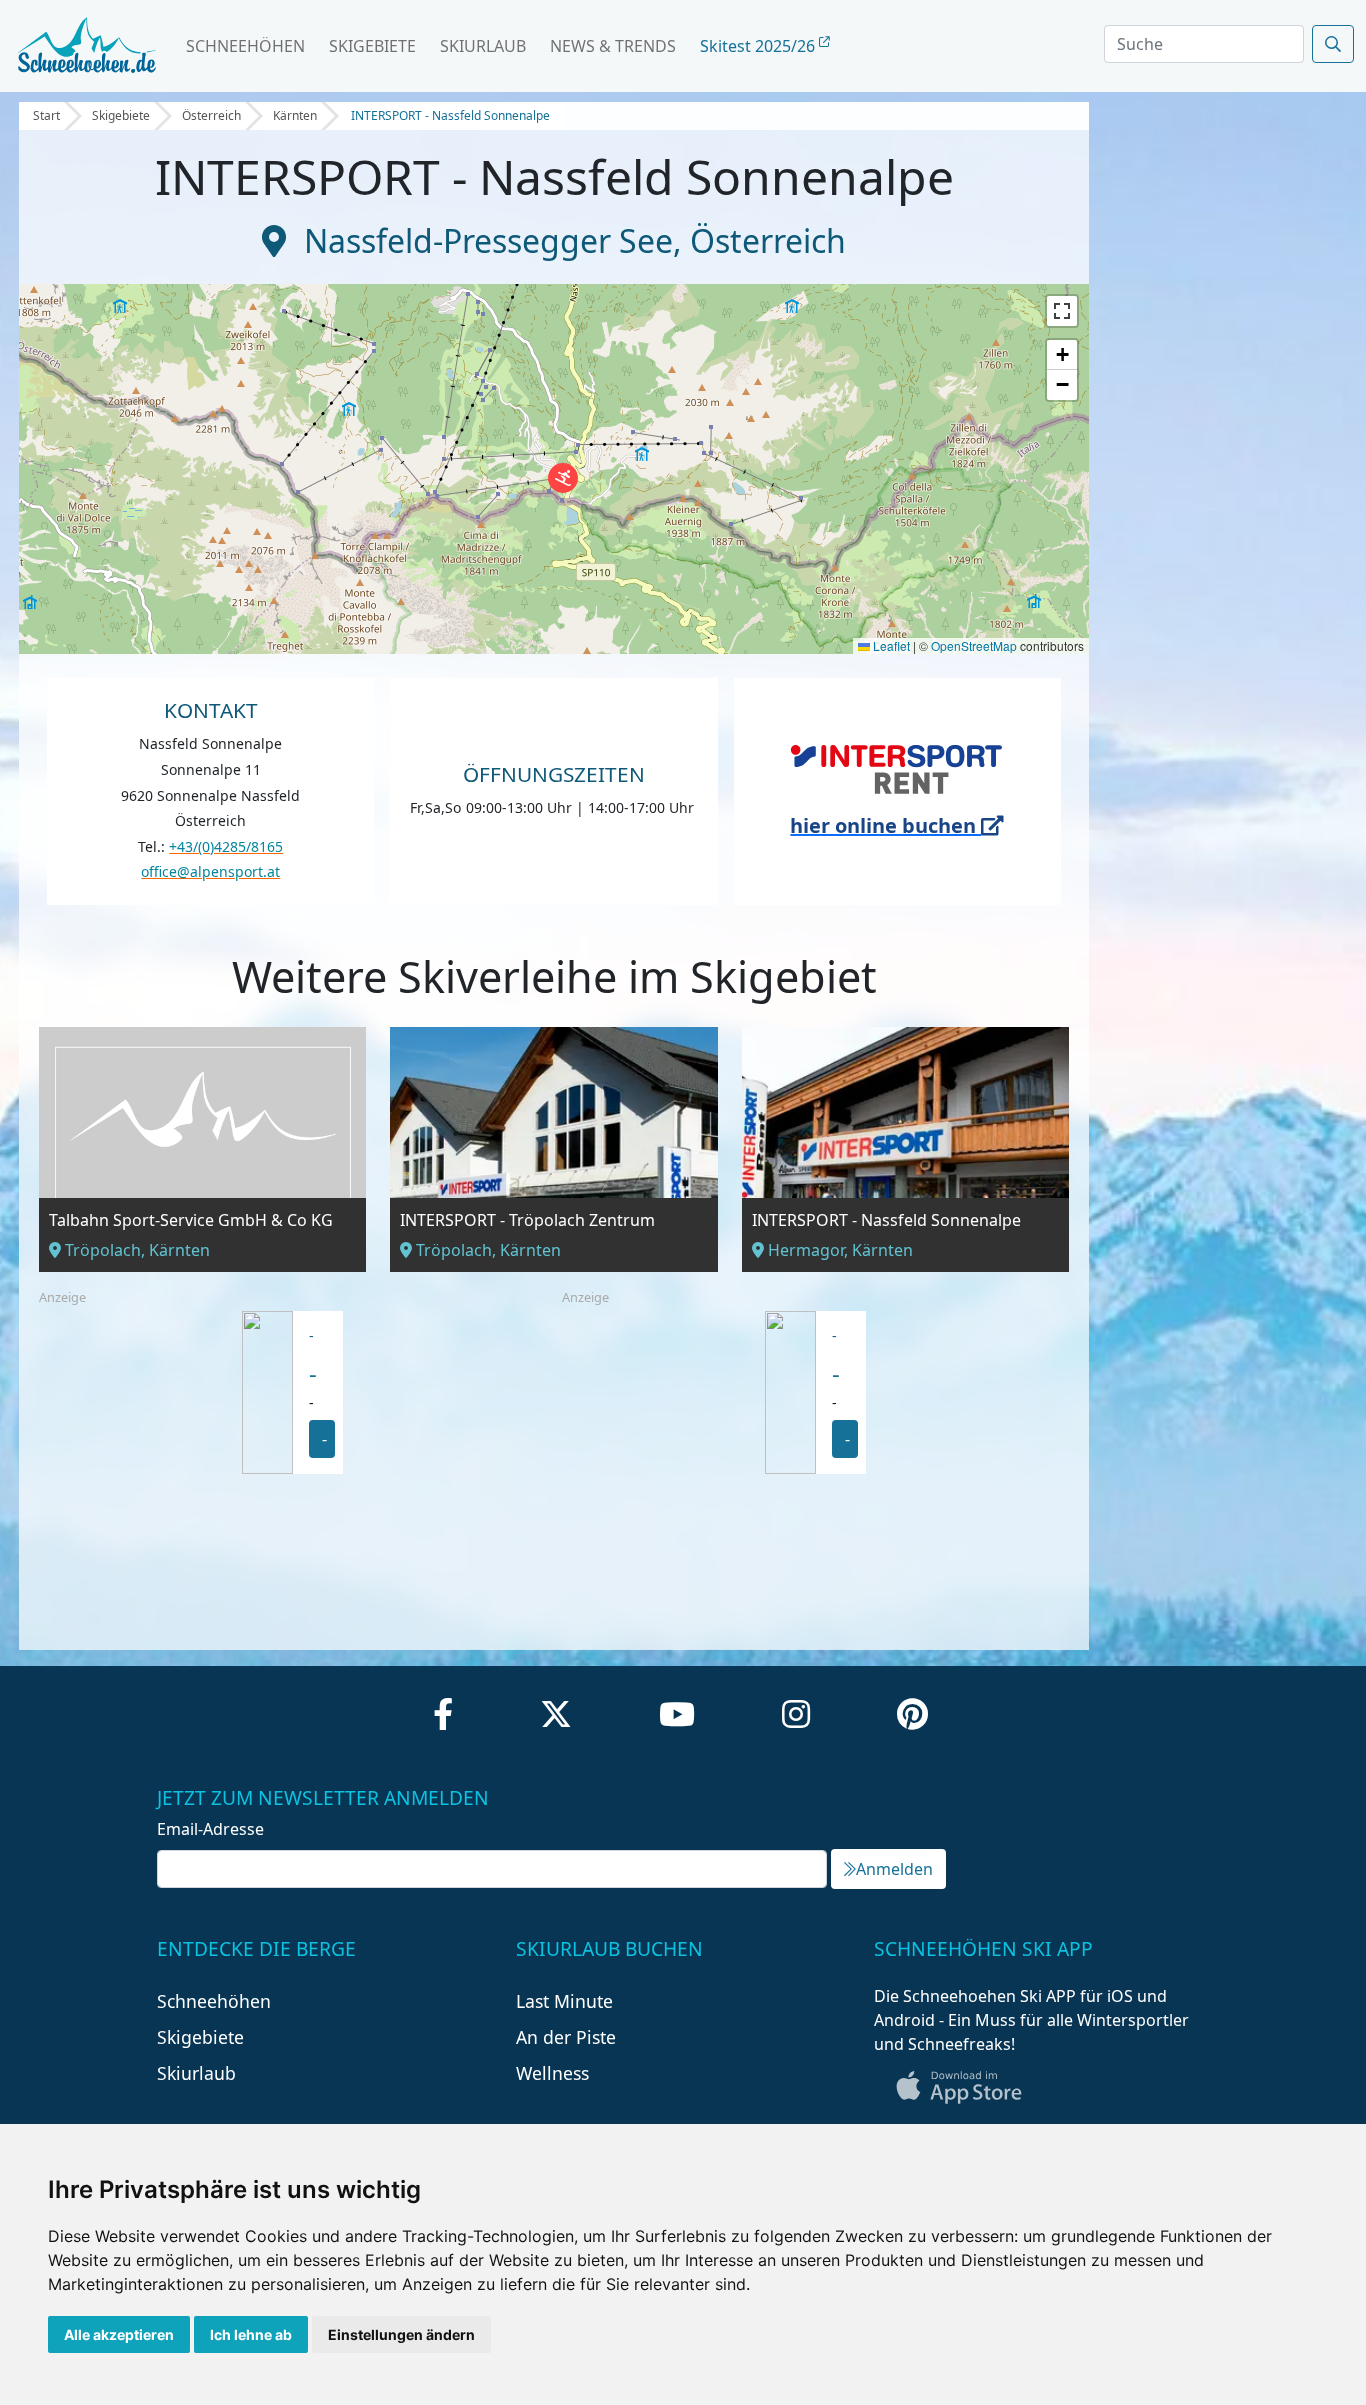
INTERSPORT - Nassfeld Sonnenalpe (450, 115)
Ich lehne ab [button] (251, 2334)
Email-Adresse (210, 1829)
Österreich (211, 115)
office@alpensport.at (210, 871)
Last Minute (564, 2001)
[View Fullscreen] (1062, 311)
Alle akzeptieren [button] (119, 2334)
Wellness (552, 2073)
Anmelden (894, 1869)
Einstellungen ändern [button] (401, 2334)
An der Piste (566, 2037)
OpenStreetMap (974, 645)
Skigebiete (372, 46)
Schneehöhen (245, 46)
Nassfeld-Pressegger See (488, 240)
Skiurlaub (483, 46)
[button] (563, 478)
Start (46, 115)
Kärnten (295, 115)
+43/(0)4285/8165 (226, 846)
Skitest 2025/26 (759, 46)
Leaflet (890, 645)
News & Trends (613, 46)
